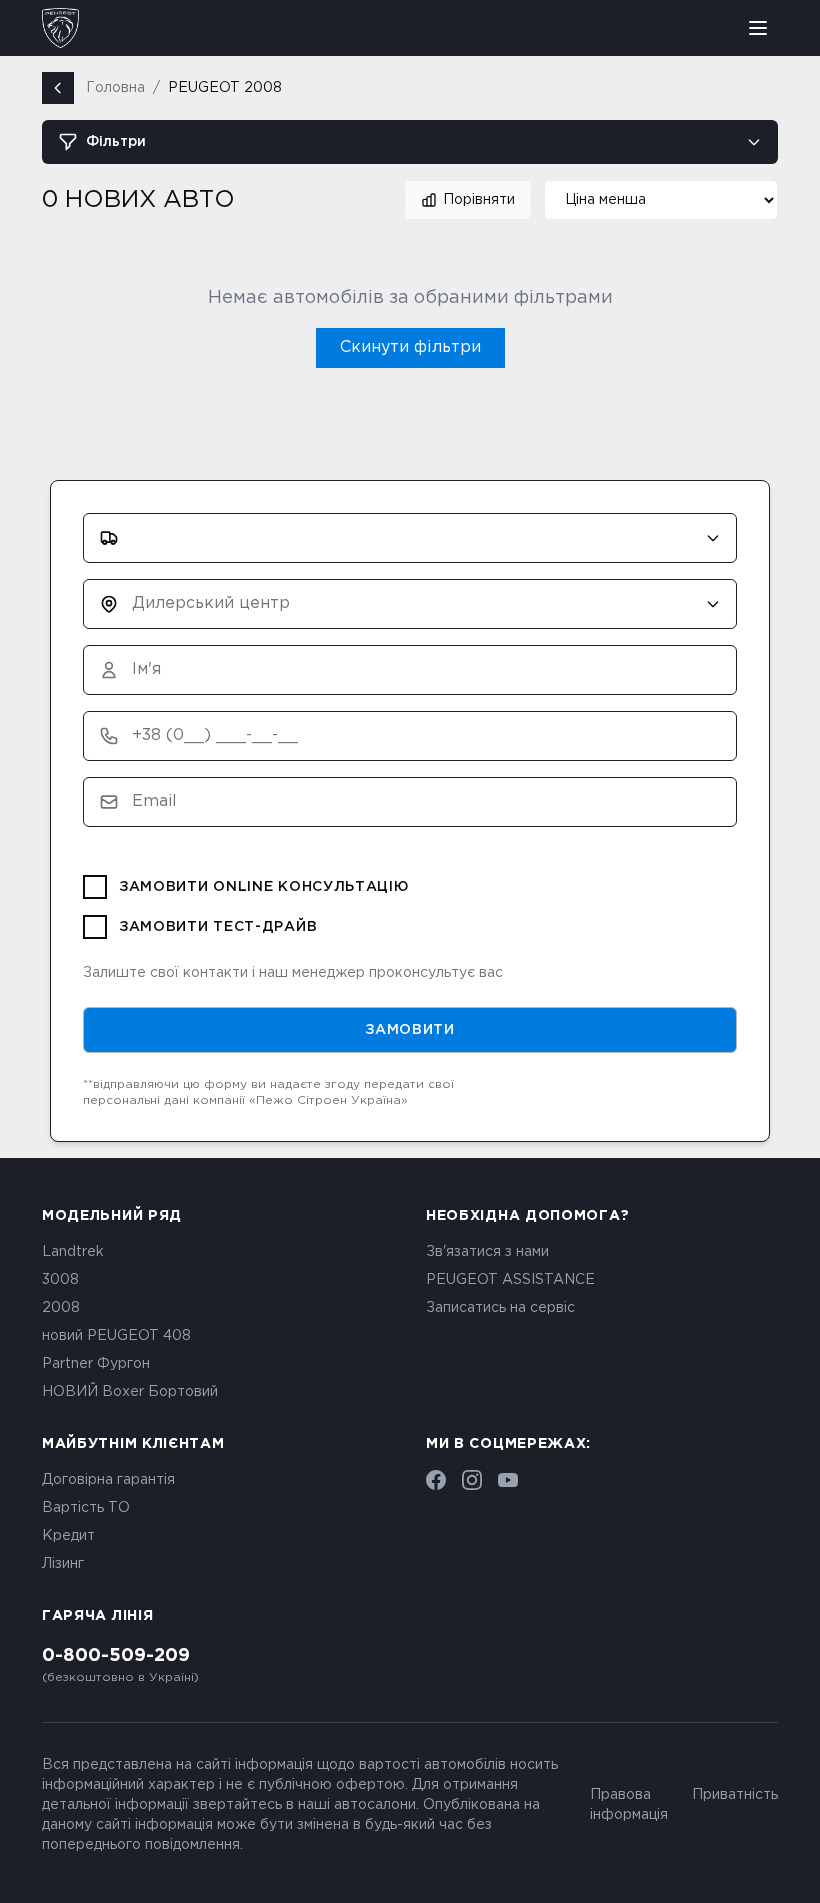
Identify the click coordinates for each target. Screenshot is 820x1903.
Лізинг (63, 1564)
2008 (61, 1308)
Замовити (410, 1030)
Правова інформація (629, 1805)
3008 (60, 1280)
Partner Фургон (96, 1364)
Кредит (68, 1536)
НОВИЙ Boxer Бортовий (130, 1392)
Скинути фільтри (410, 347)
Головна (115, 88)
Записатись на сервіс (500, 1308)
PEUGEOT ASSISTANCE (510, 1280)
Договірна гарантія (108, 1480)
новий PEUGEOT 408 (116, 1336)
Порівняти (479, 200)
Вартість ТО (86, 1508)
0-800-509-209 (116, 1656)
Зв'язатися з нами (487, 1252)
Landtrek (73, 1252)
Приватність (735, 1795)
